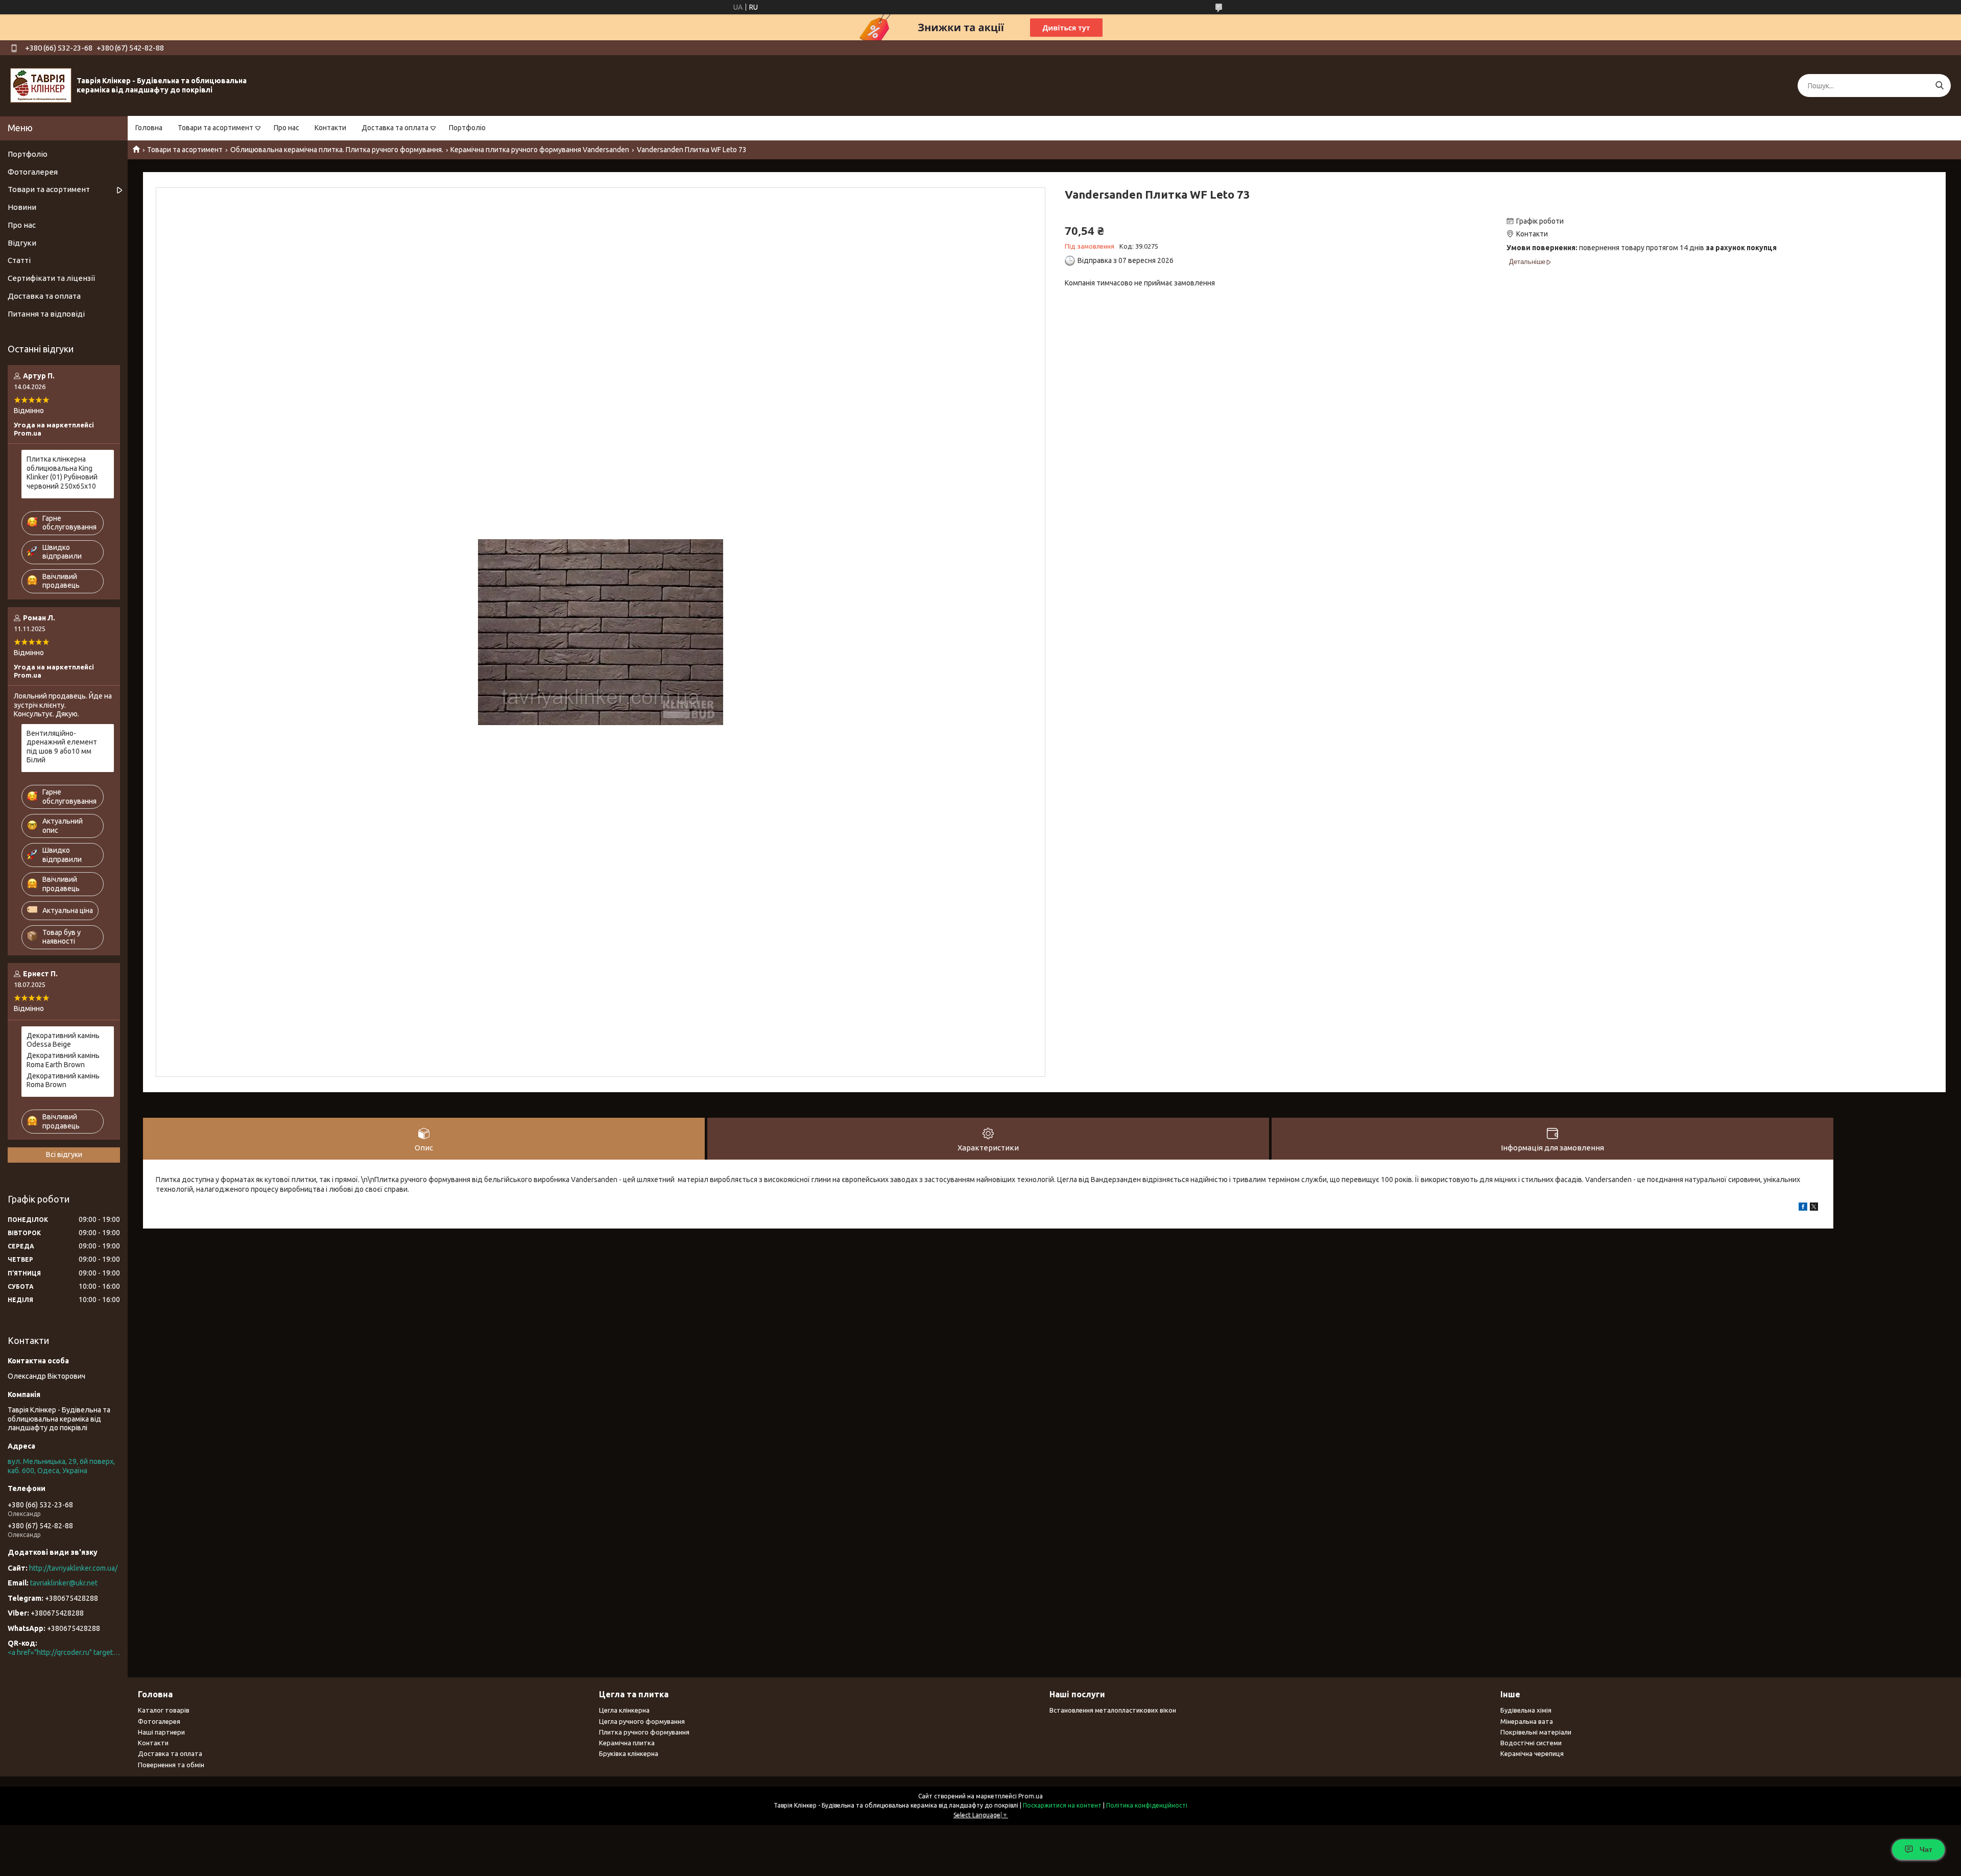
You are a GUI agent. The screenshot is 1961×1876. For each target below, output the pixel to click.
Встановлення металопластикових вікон (1113, 1710)
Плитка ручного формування (644, 1732)
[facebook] (1803, 1208)
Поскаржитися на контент (1062, 1805)
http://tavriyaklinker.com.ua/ (73, 1568)
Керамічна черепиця (1532, 1753)
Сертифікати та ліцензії (51, 278)
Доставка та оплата (395, 128)
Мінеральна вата (1527, 1721)
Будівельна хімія (1526, 1710)
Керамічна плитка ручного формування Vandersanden (540, 150)
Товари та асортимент (216, 128)
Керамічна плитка (627, 1743)
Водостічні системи (1531, 1743)
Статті (19, 260)
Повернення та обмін (171, 1765)
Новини (22, 207)
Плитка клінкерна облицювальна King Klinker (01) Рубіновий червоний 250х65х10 (62, 473)
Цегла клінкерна (624, 1710)
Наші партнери (161, 1732)
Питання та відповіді (46, 314)
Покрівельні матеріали (1536, 1732)
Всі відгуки (64, 1155)
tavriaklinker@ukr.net (64, 1583)
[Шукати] (1939, 86)
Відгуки (22, 243)
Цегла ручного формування (642, 1721)
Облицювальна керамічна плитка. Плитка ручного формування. (337, 150)
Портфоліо (467, 128)
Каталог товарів (164, 1710)
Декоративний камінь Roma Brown (63, 1080)
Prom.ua (1031, 1796)
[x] (1814, 1208)
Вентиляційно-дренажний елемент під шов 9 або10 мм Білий (62, 747)
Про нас (286, 128)
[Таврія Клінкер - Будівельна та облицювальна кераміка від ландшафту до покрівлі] (41, 85)
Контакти (330, 128)
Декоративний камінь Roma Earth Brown (63, 1060)
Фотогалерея (33, 172)
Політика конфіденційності (1147, 1805)
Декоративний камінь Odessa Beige (63, 1040)
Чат (1926, 1849)
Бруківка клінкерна (629, 1753)
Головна (149, 128)
